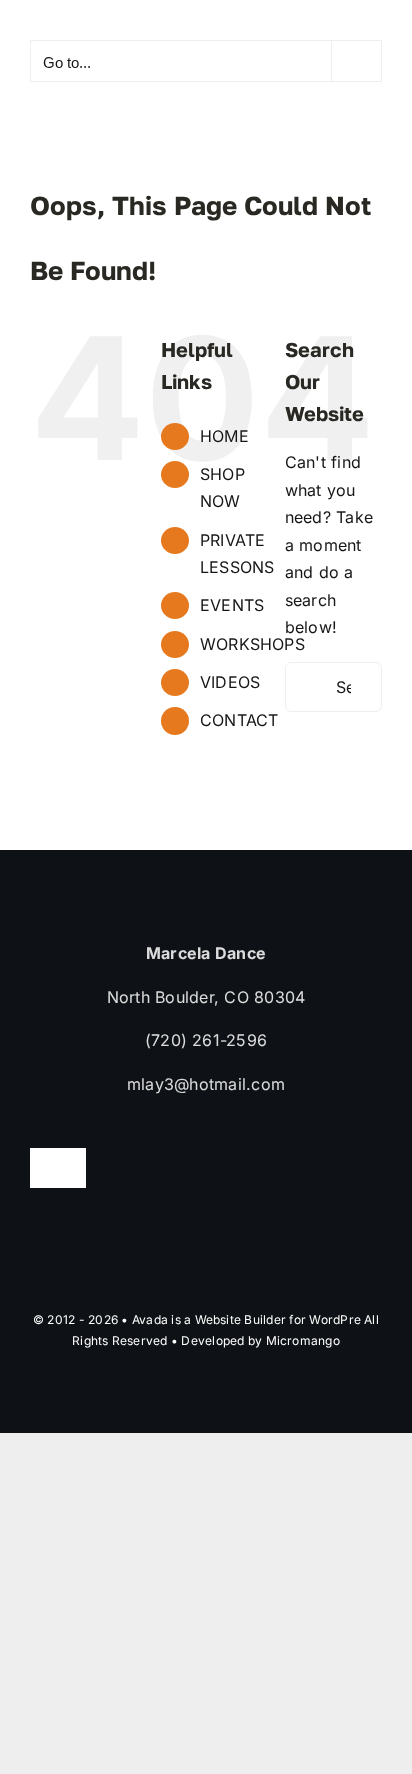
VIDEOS (230, 682)
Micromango (303, 1340)
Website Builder (241, 1319)
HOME (224, 436)
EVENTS (232, 605)
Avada (150, 1319)
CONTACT (239, 720)
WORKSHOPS (252, 644)
